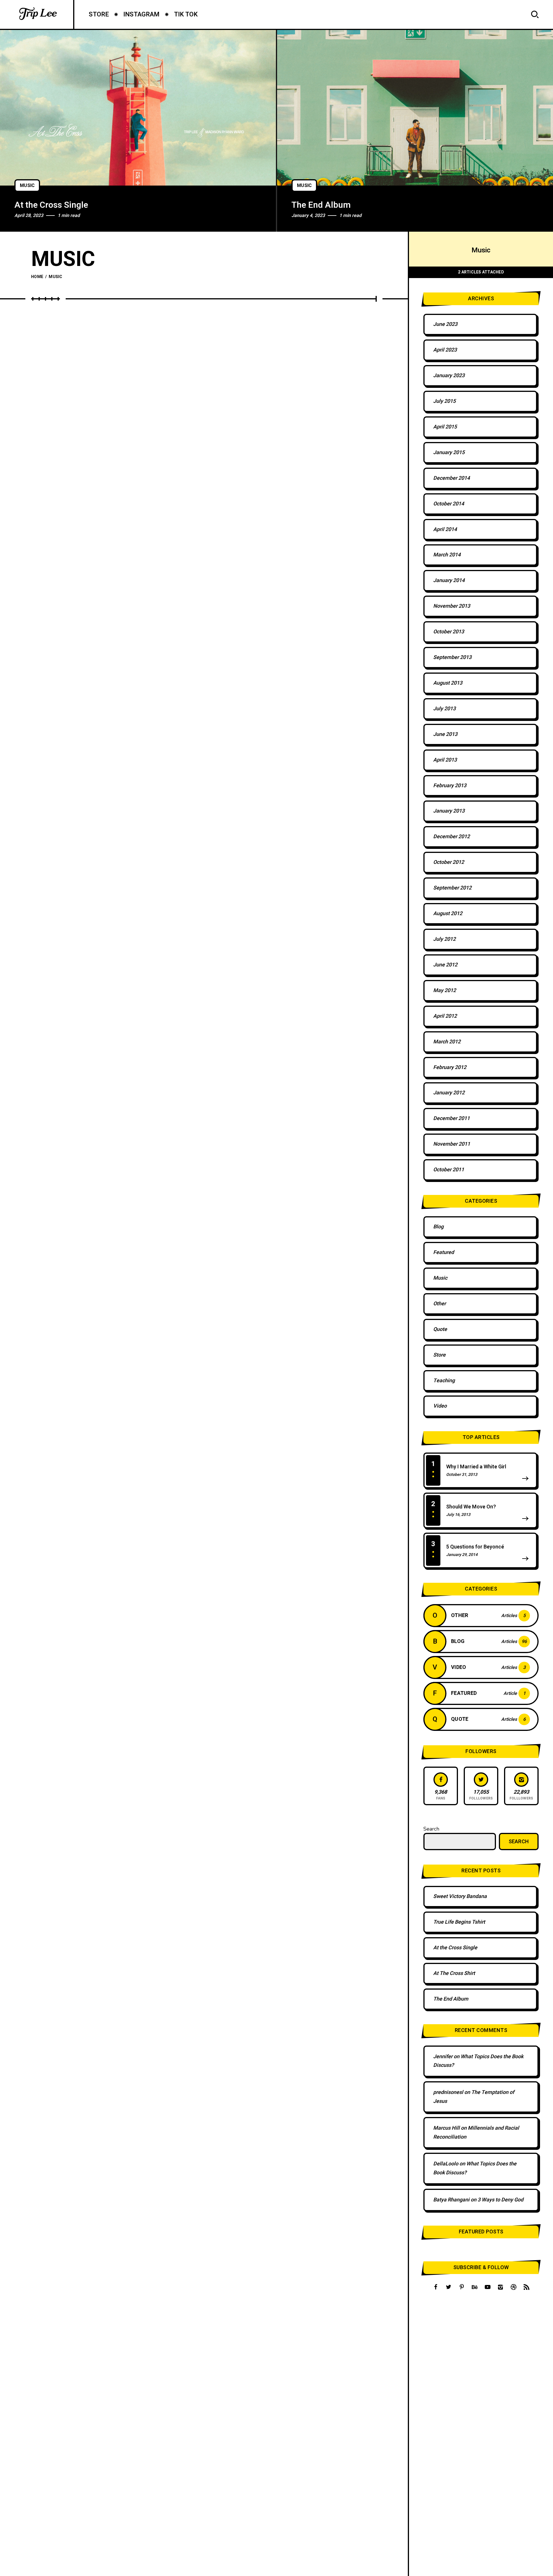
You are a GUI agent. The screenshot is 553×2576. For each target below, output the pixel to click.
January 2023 (449, 376)
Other (440, 1304)
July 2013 (444, 709)
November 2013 (452, 606)
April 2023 (445, 350)
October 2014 (449, 504)
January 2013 (449, 811)
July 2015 (444, 401)
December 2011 (451, 1118)
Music (27, 186)
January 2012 (449, 1093)
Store (439, 1355)
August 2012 (448, 914)
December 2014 (451, 478)
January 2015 (449, 453)
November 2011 (452, 1144)
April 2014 (445, 529)
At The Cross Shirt (454, 1973)
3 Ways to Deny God (500, 2200)
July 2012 (444, 939)
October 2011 (449, 1170)
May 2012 (445, 990)
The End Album (321, 205)
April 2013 (445, 760)
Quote (440, 1329)
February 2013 (450, 786)
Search (431, 1829)
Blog (438, 1227)
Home (37, 277)
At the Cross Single (51, 205)
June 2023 (445, 324)
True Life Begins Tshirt (459, 1922)
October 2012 (449, 862)
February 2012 (450, 1067)
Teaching (444, 1381)
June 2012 (445, 965)
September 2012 (452, 888)
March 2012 (447, 1042)
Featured (444, 1252)
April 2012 (445, 1016)
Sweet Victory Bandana (460, 1896)
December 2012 (451, 837)
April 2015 (445, 427)
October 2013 (449, 632)
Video (440, 1406)
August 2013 (448, 683)
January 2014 (449, 580)
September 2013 (452, 657)
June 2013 (445, 734)
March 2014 (447, 555)
